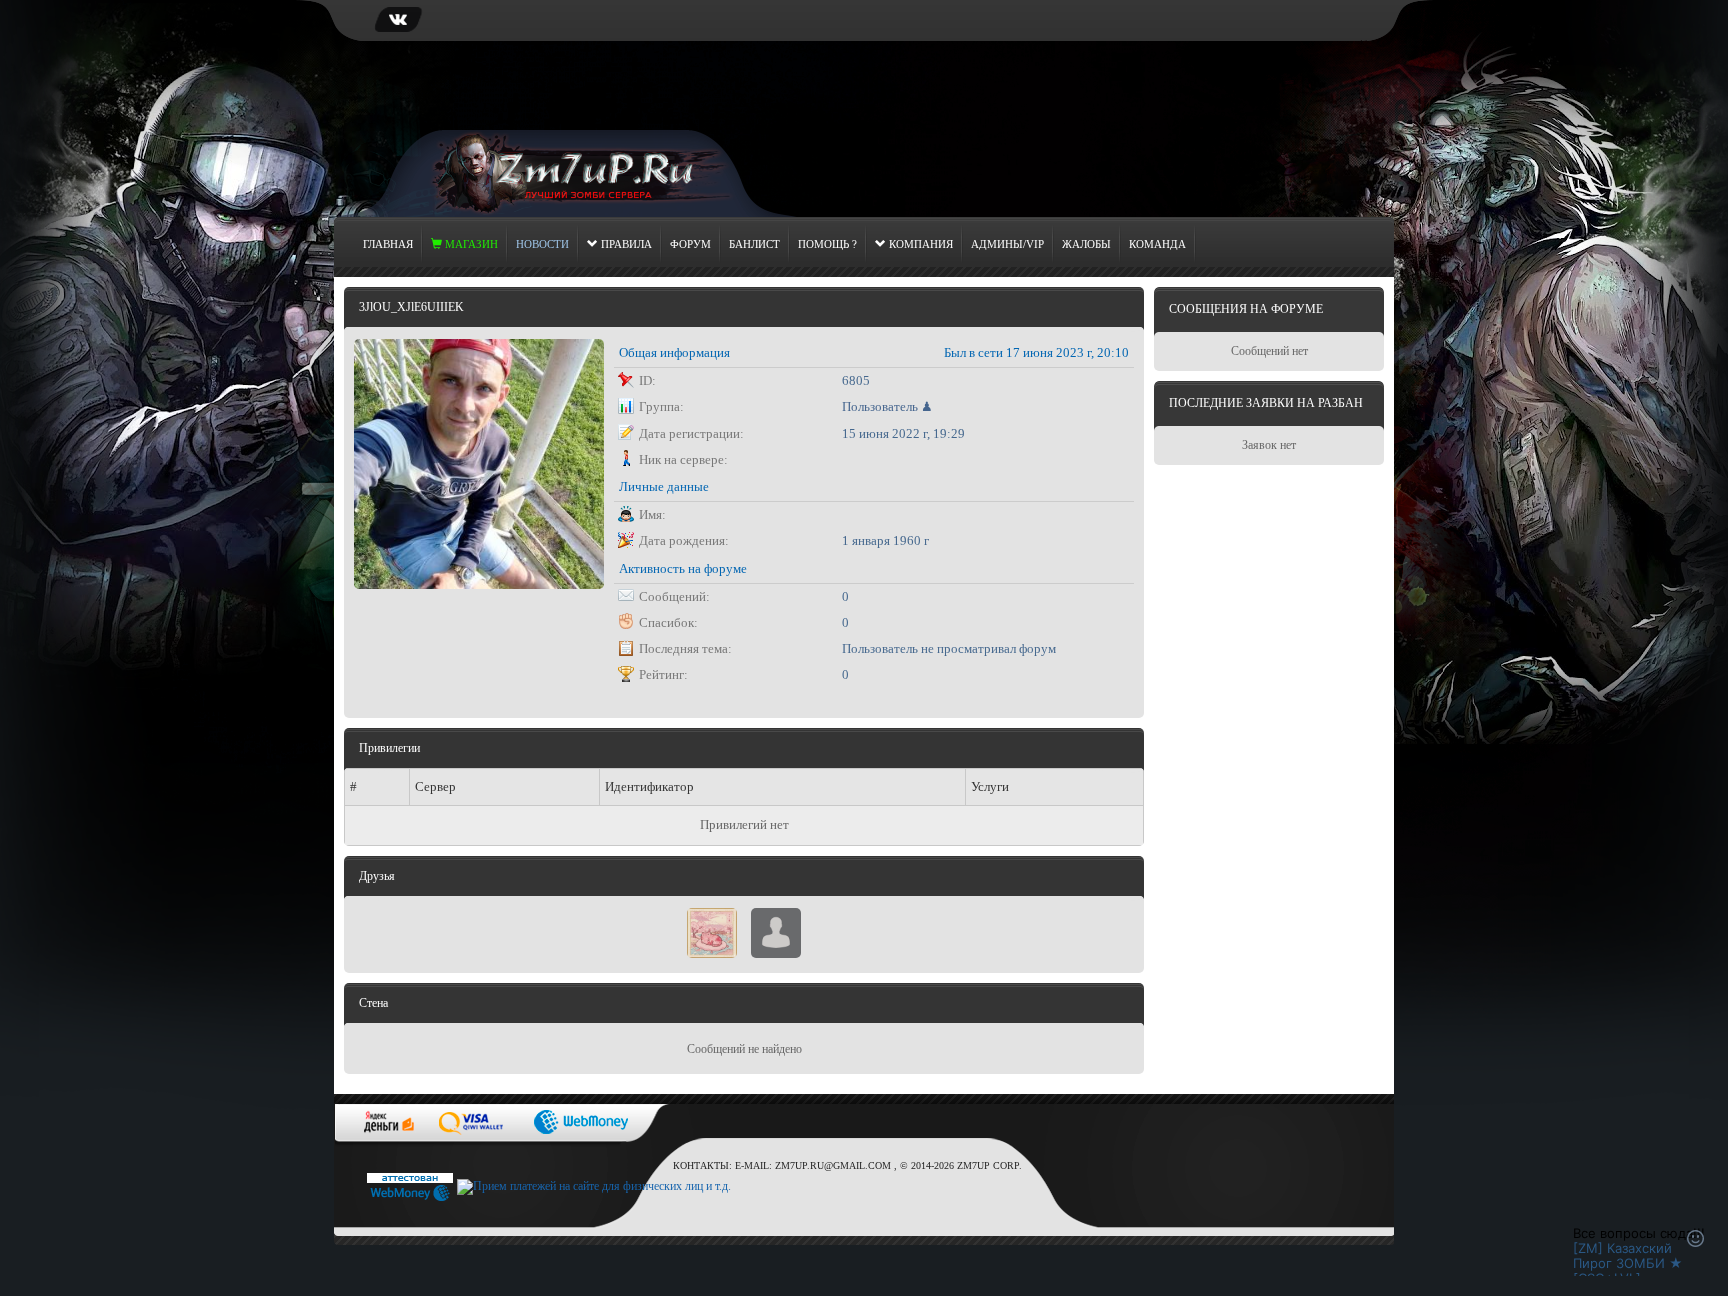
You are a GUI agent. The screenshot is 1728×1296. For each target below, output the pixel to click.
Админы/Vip (1007, 244)
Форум (690, 244)
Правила (625, 244)
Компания (919, 244)
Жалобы (1086, 244)
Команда (1157, 244)
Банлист (754, 244)
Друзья (377, 876)
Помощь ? (827, 244)
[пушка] (776, 931)
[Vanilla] (712, 931)
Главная (388, 244)
